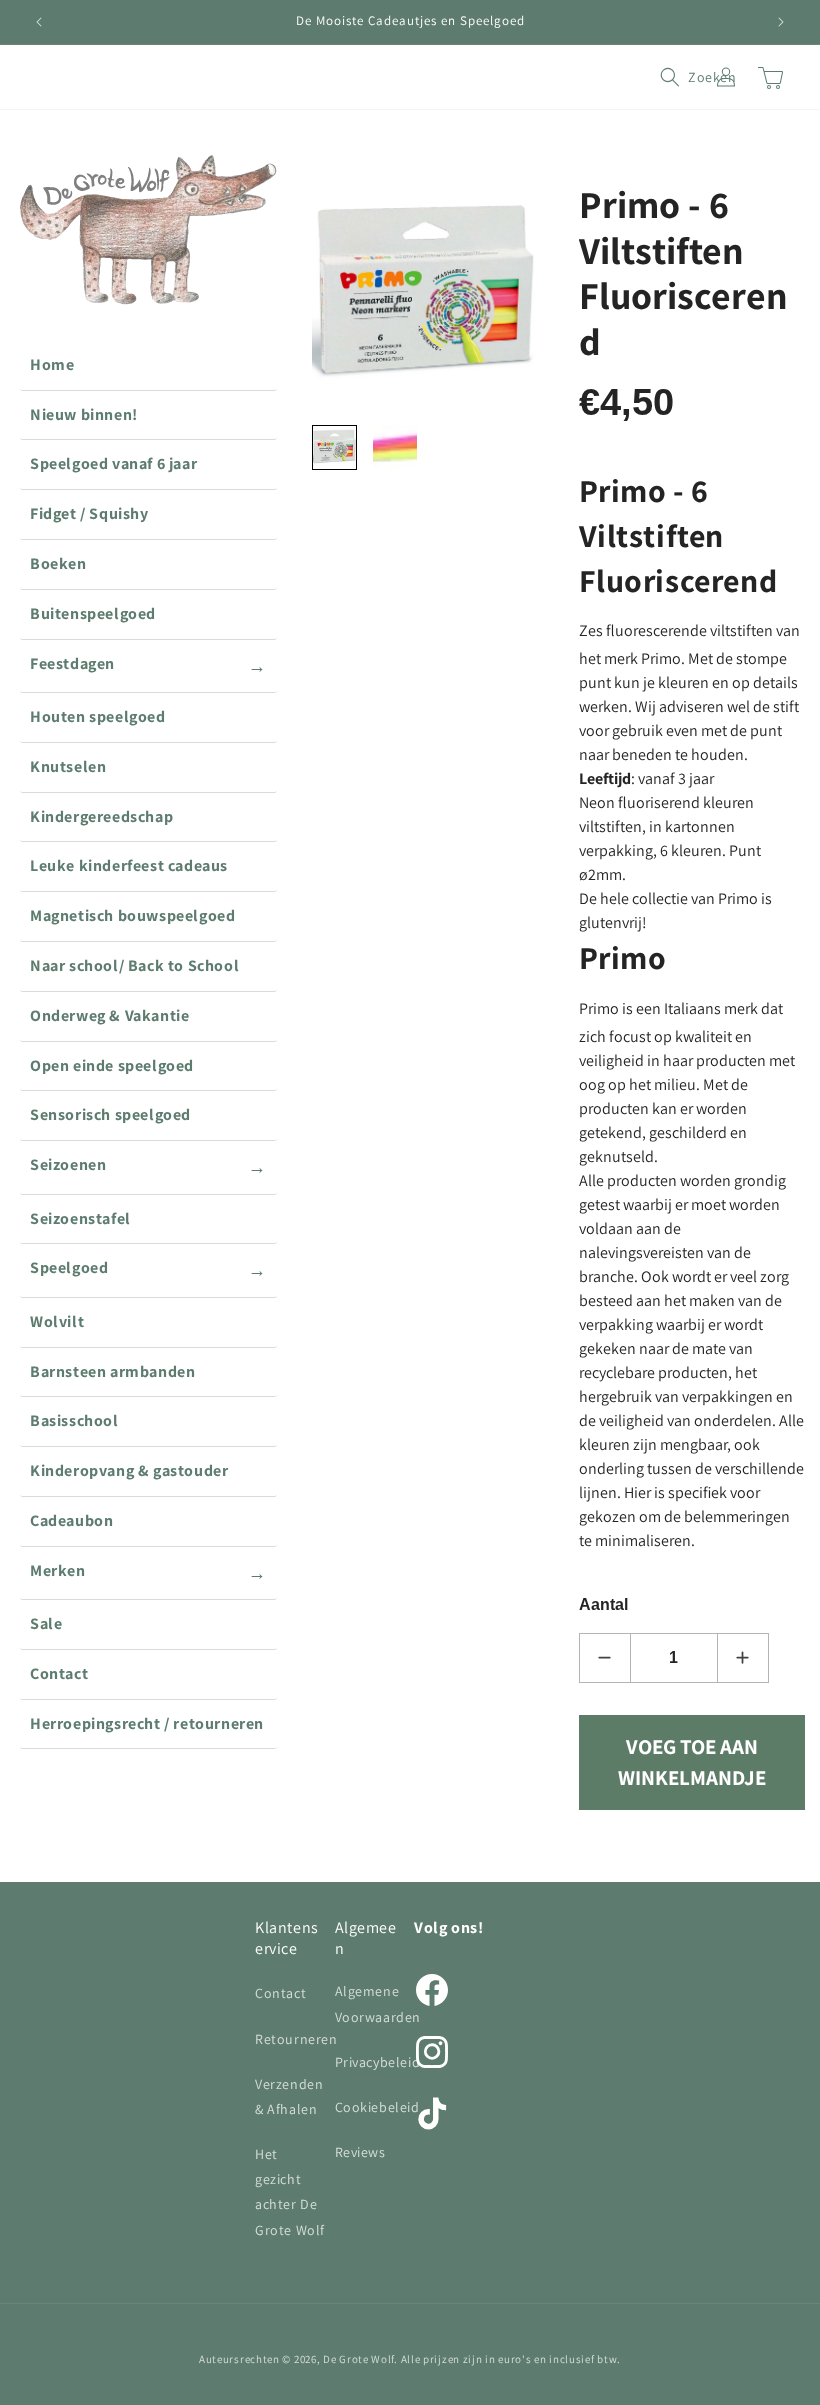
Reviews (360, 2152)
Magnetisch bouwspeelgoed (132, 915)
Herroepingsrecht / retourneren (147, 1723)
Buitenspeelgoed (93, 613)
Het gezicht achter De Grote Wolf (290, 2192)
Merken (148, 1572)
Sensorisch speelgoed (110, 1114)
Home (52, 364)
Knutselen (68, 766)
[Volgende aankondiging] (781, 22)
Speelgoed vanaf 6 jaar (113, 463)
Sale (46, 1623)
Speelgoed (148, 1269)
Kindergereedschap (101, 816)
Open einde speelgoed (112, 1065)
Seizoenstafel (80, 1218)
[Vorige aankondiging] (39, 22)
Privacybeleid (378, 2062)
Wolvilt (57, 1321)
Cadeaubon (71, 1520)
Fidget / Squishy (89, 513)
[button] (682, 77)
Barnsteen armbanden (112, 1371)
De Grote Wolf (358, 2359)
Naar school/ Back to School (134, 965)
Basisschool (74, 1420)
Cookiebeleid (377, 2107)
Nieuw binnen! (84, 414)
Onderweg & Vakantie (109, 1015)
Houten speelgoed (98, 716)
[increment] (743, 1658)
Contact (59, 1673)
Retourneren (296, 2039)
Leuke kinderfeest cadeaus (129, 865)
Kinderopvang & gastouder (129, 1470)
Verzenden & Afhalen (289, 2096)
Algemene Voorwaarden (378, 2003)
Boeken (58, 563)
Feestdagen (148, 665)
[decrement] (605, 1658)
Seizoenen (148, 1166)
